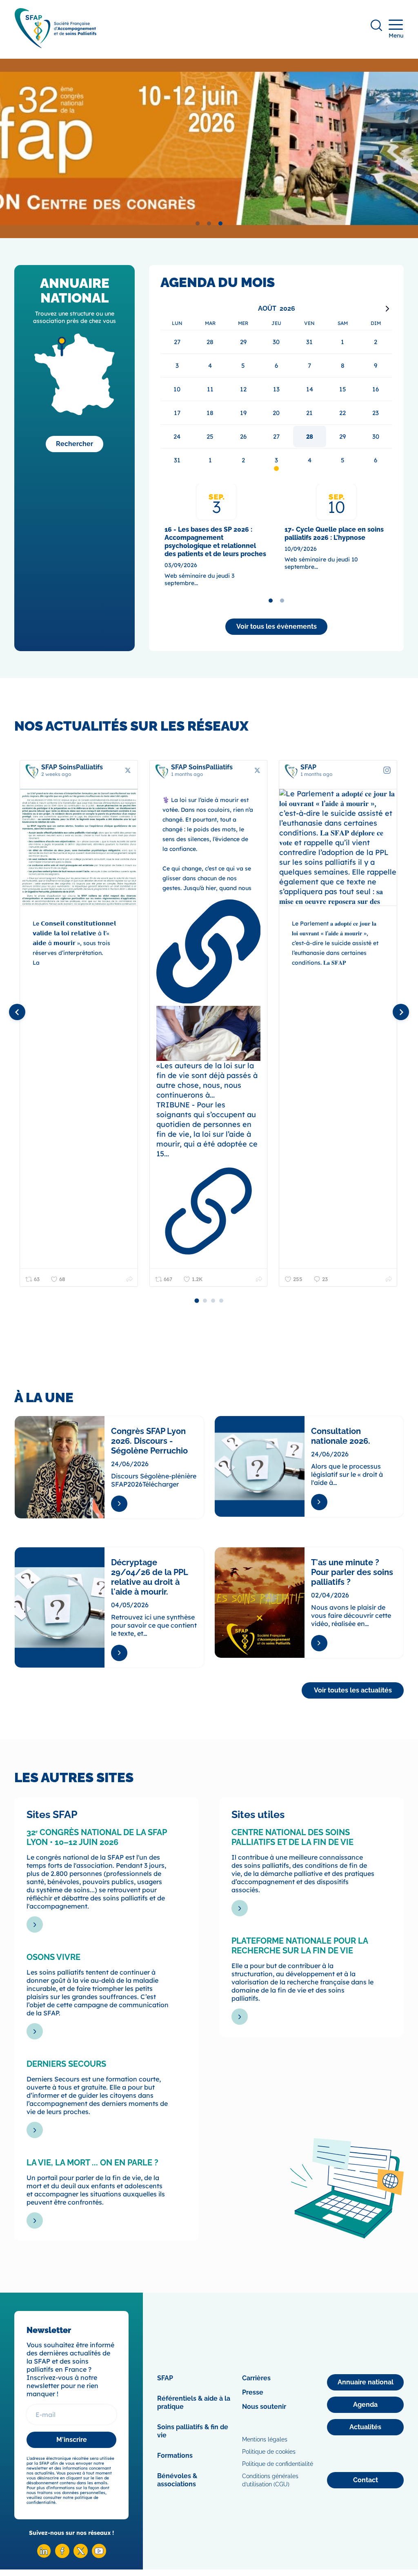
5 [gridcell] (343, 460)
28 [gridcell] (310, 436)
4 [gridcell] (310, 460)
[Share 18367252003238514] (389, 1279)
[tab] (198, 223)
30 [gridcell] (376, 436)
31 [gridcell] (177, 460)
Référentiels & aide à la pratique (194, 2403)
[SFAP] (56, 45)
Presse (253, 2392)
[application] (276, 387)
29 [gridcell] (342, 436)
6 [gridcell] (376, 460)
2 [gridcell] (243, 460)
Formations (175, 2456)
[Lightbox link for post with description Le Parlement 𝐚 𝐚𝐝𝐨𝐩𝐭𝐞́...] (338, 848)
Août (267, 308)
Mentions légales (265, 2439)
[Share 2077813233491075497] (259, 1279)
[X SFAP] (81, 2556)
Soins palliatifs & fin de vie (193, 2431)
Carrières (256, 2378)
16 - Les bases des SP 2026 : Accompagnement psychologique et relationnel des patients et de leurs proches (215, 542)
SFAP (165, 2378)
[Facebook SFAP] (62, 2556)
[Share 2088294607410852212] (130, 1279)
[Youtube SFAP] (99, 2556)
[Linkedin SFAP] (44, 2556)
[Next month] (387, 309)
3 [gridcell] (276, 460)
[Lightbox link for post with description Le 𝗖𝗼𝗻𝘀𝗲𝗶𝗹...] (79, 848)
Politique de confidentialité (278, 2464)
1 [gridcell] (210, 460)
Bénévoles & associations (177, 2480)
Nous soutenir (264, 2407)
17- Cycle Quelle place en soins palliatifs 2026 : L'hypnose (334, 534)
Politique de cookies (269, 2452)
